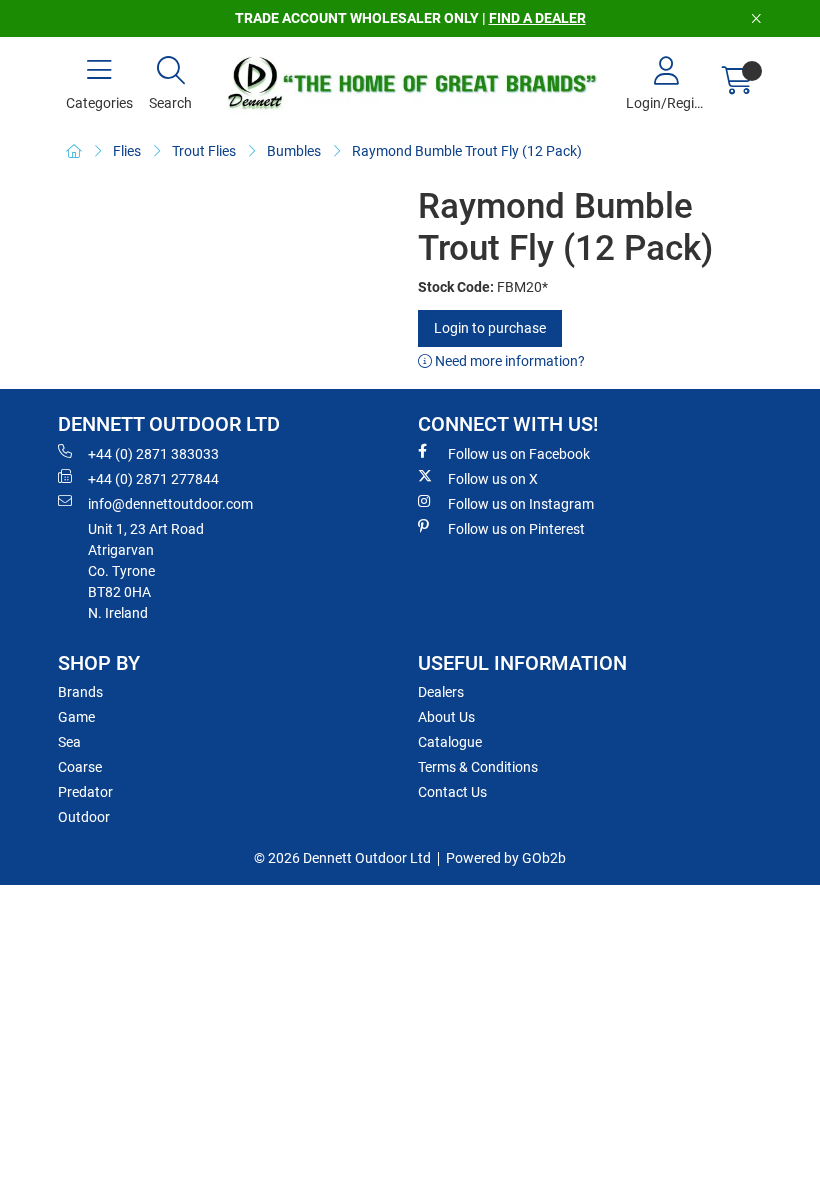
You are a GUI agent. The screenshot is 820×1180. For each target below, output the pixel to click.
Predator (85, 792)
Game (76, 717)
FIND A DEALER (537, 18)
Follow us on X (493, 479)
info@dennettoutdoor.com (170, 504)
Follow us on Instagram (521, 504)
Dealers (441, 692)
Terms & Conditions (478, 767)
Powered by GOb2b (506, 858)
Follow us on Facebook (519, 454)
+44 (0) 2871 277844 (153, 479)
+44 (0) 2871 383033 (153, 454)
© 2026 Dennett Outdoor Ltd (342, 858)
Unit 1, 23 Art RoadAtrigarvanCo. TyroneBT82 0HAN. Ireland (146, 571)
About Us (446, 717)
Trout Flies (204, 151)
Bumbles (294, 151)
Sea (69, 742)
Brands (80, 692)
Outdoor (84, 817)
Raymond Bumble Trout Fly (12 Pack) (467, 151)
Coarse (80, 767)
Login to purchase (490, 328)
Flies (127, 151)
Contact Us (452, 792)
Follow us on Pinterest (516, 529)
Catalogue (450, 742)
